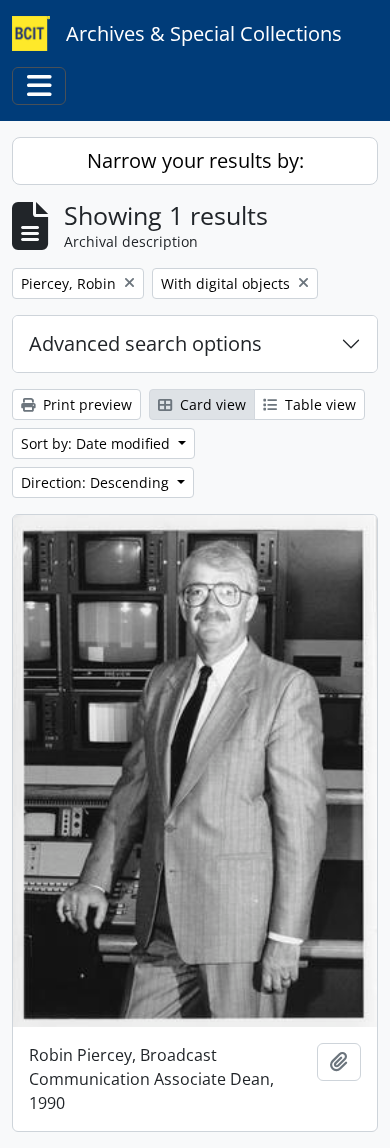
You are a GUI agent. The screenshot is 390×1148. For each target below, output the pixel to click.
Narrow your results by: (195, 160)
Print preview (85, 404)
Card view (211, 404)
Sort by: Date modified (97, 443)
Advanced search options (145, 343)
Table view (318, 404)
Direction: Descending (97, 482)
